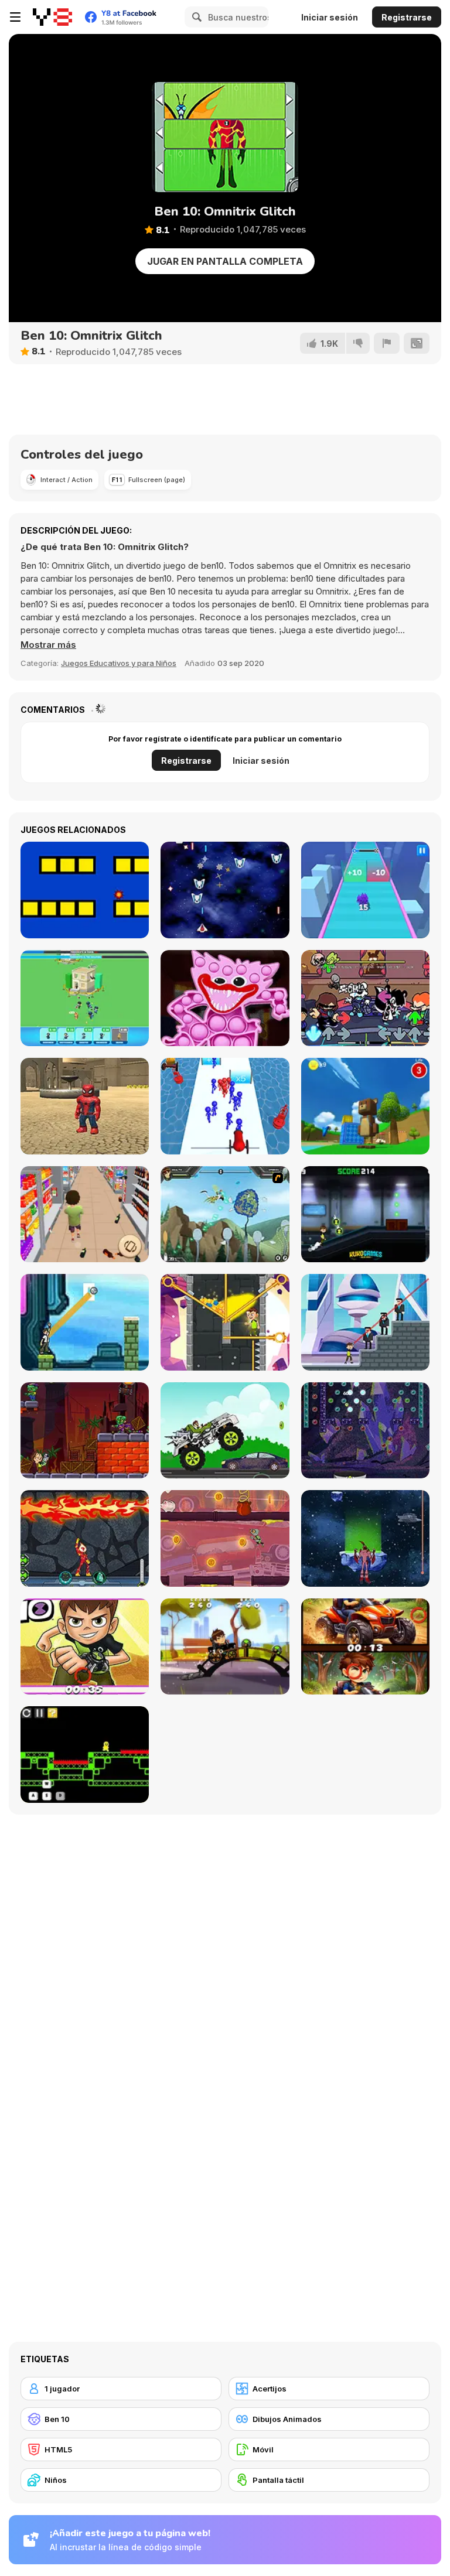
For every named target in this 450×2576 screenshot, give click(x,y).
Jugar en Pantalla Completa (225, 261)
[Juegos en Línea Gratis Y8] (52, 17)
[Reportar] (387, 343)
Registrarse (407, 17)
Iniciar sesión (330, 17)
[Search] (195, 17)
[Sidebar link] (15, 17)
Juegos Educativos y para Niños (119, 663)
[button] (48, 645)
